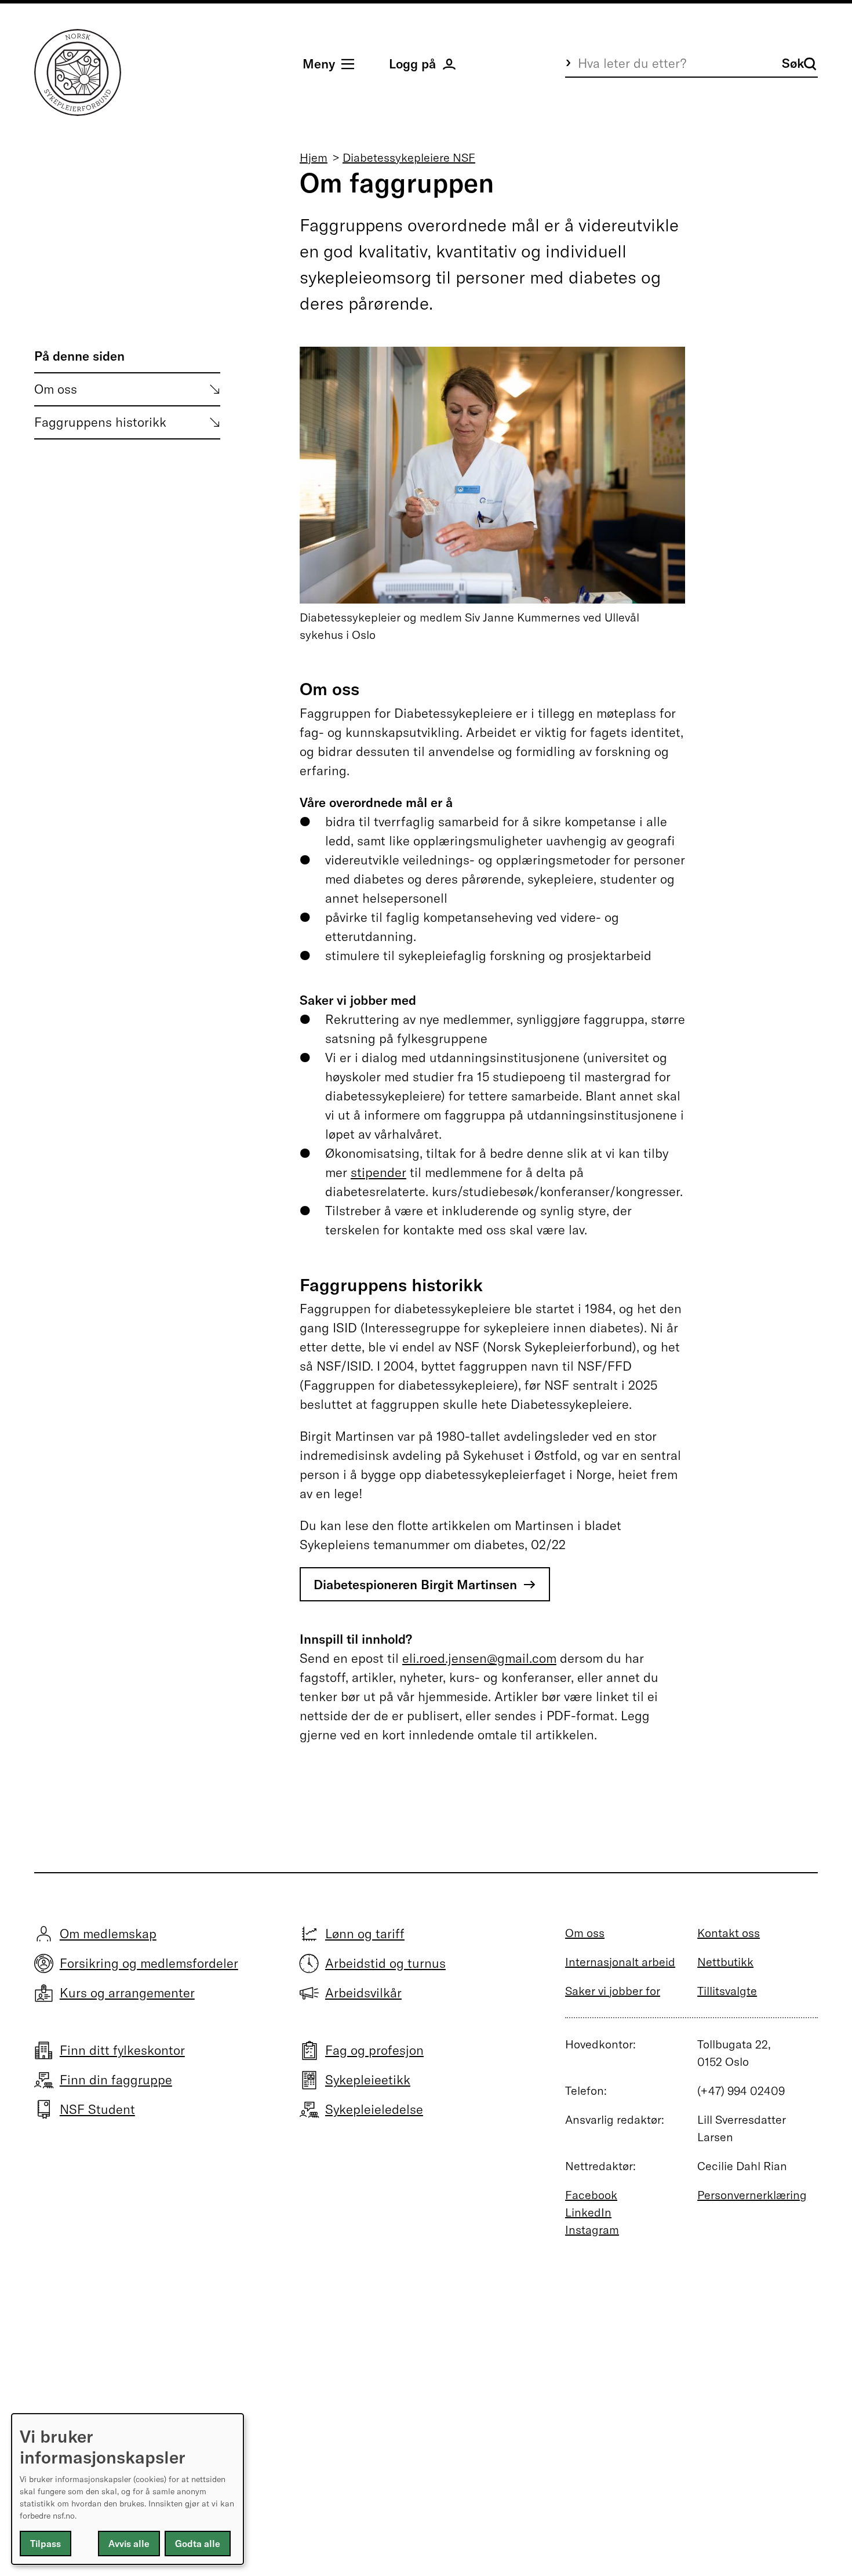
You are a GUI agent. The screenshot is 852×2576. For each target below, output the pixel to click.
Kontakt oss (729, 1933)
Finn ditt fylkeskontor (122, 2050)
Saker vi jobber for (613, 1991)
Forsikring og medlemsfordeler (149, 1963)
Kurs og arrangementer (127, 1993)
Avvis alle (129, 2544)
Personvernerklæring (752, 2195)
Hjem (314, 157)
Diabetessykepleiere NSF (409, 157)
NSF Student (97, 2109)
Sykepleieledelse (374, 2109)
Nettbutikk (725, 1962)
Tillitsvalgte (727, 1991)
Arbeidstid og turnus (385, 1963)
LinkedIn (588, 2212)
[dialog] (128, 2489)
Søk (793, 63)
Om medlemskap (108, 1934)
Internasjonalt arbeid (620, 1962)
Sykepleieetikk (368, 2080)
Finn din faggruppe (116, 2080)
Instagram (592, 2230)
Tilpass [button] (45, 2544)
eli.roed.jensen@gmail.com (479, 1658)
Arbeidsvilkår (363, 1993)
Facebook (591, 2195)
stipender (378, 1172)
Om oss (56, 389)
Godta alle (198, 2544)
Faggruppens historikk (100, 422)
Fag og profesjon (374, 2050)
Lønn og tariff (365, 1934)
